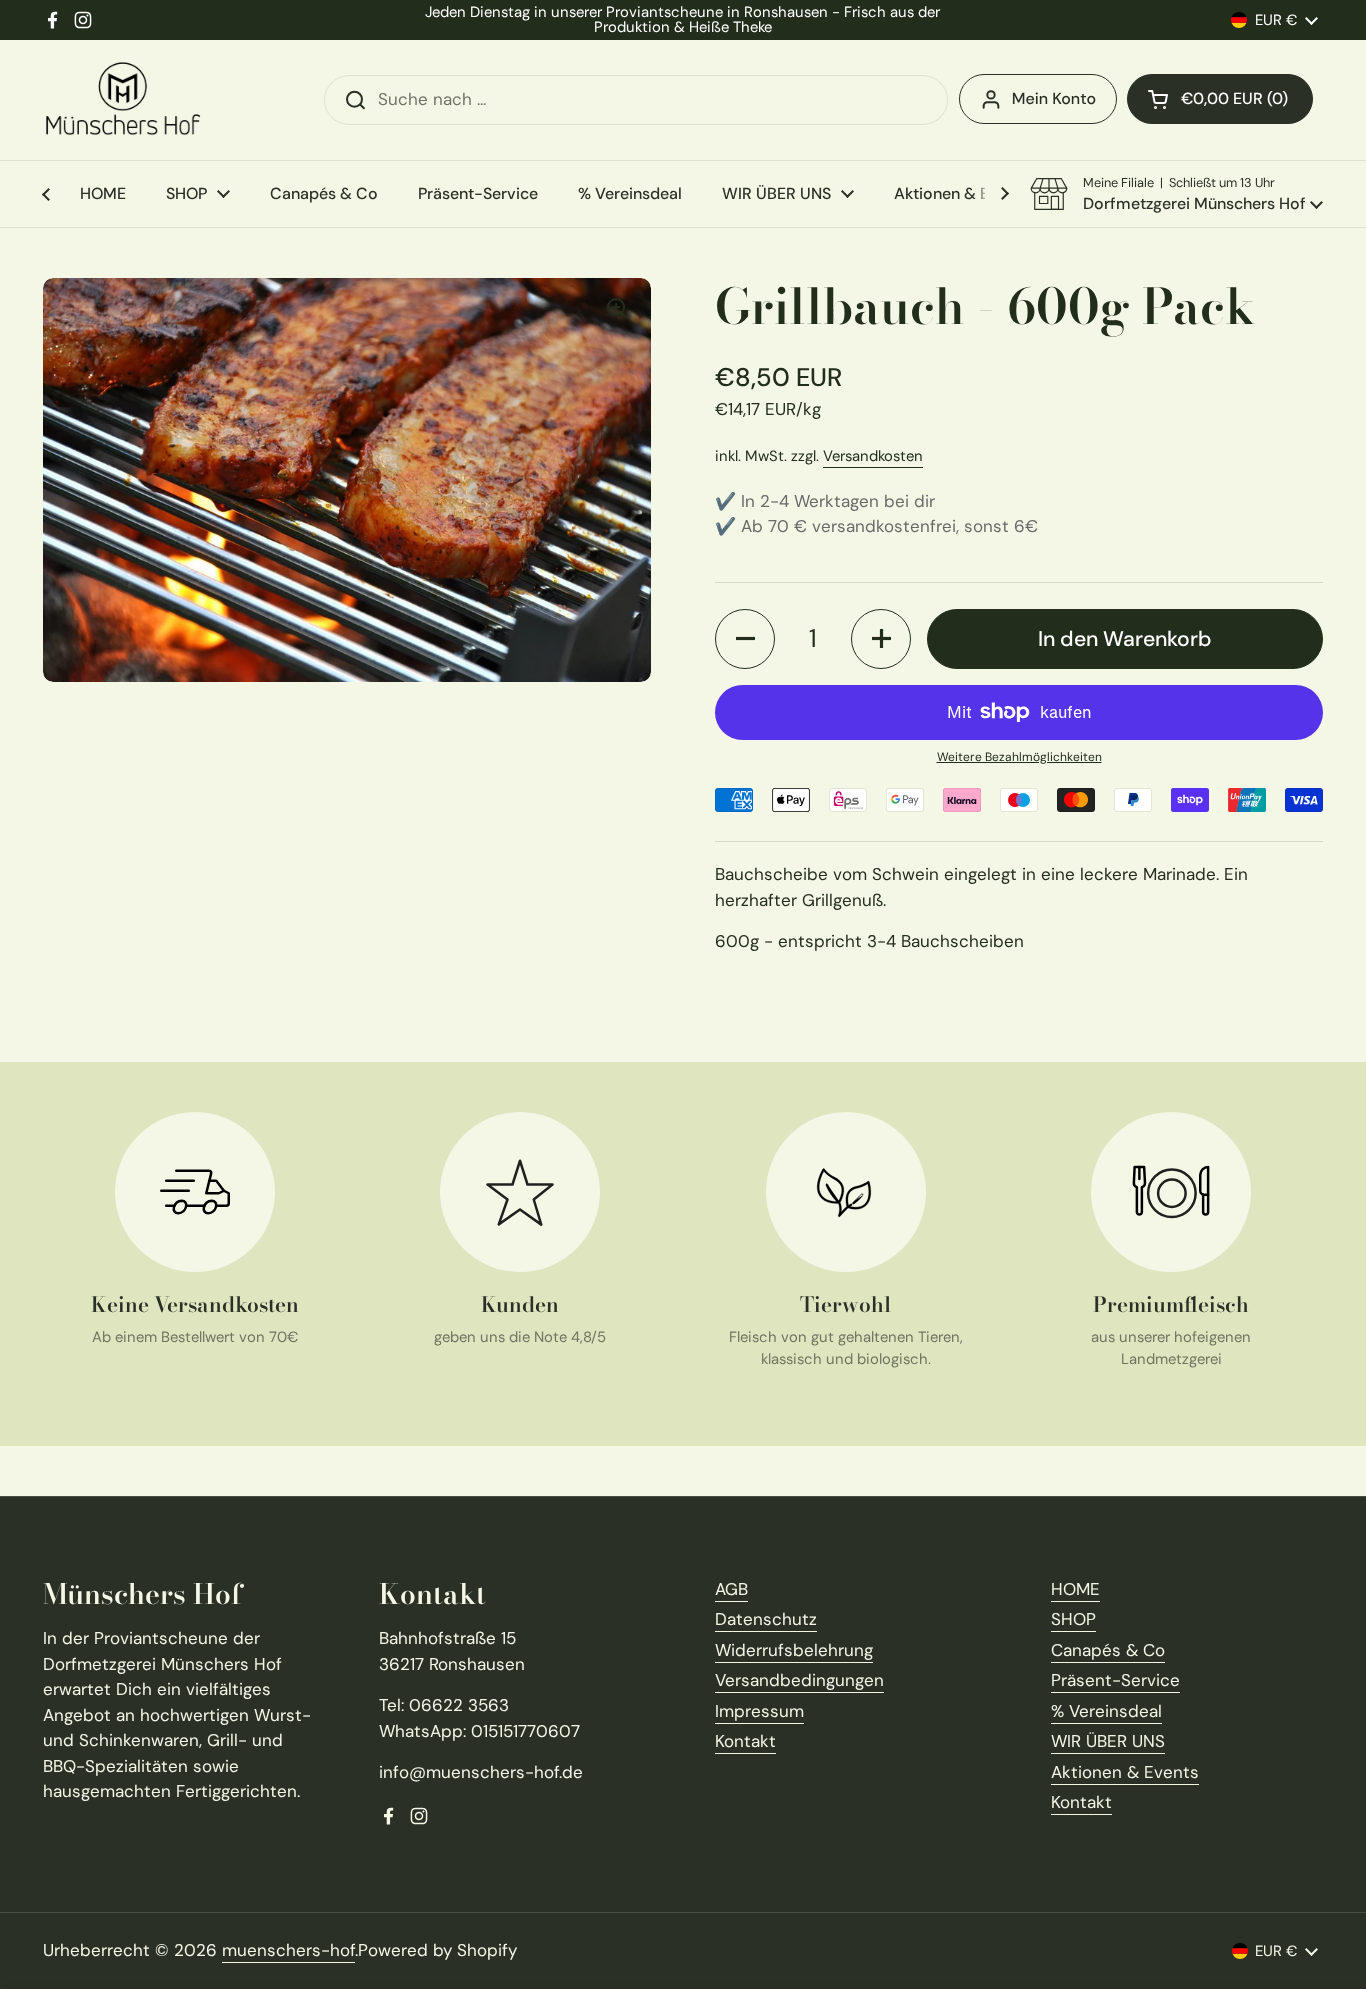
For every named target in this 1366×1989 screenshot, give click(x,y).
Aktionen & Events (1125, 1772)
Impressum (759, 1711)
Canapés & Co (1108, 1650)
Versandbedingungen (799, 1680)
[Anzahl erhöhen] (881, 639)
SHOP (1073, 1619)
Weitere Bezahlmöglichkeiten (1019, 757)
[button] (1220, 99)
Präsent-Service (1115, 1680)
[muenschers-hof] (123, 100)
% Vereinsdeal (1106, 1711)
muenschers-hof (288, 1950)
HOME (1075, 1589)
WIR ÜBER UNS (1108, 1741)
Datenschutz (766, 1619)
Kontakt (745, 1741)
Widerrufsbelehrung (794, 1650)
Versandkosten (873, 456)
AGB (731, 1589)
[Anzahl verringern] (745, 639)
